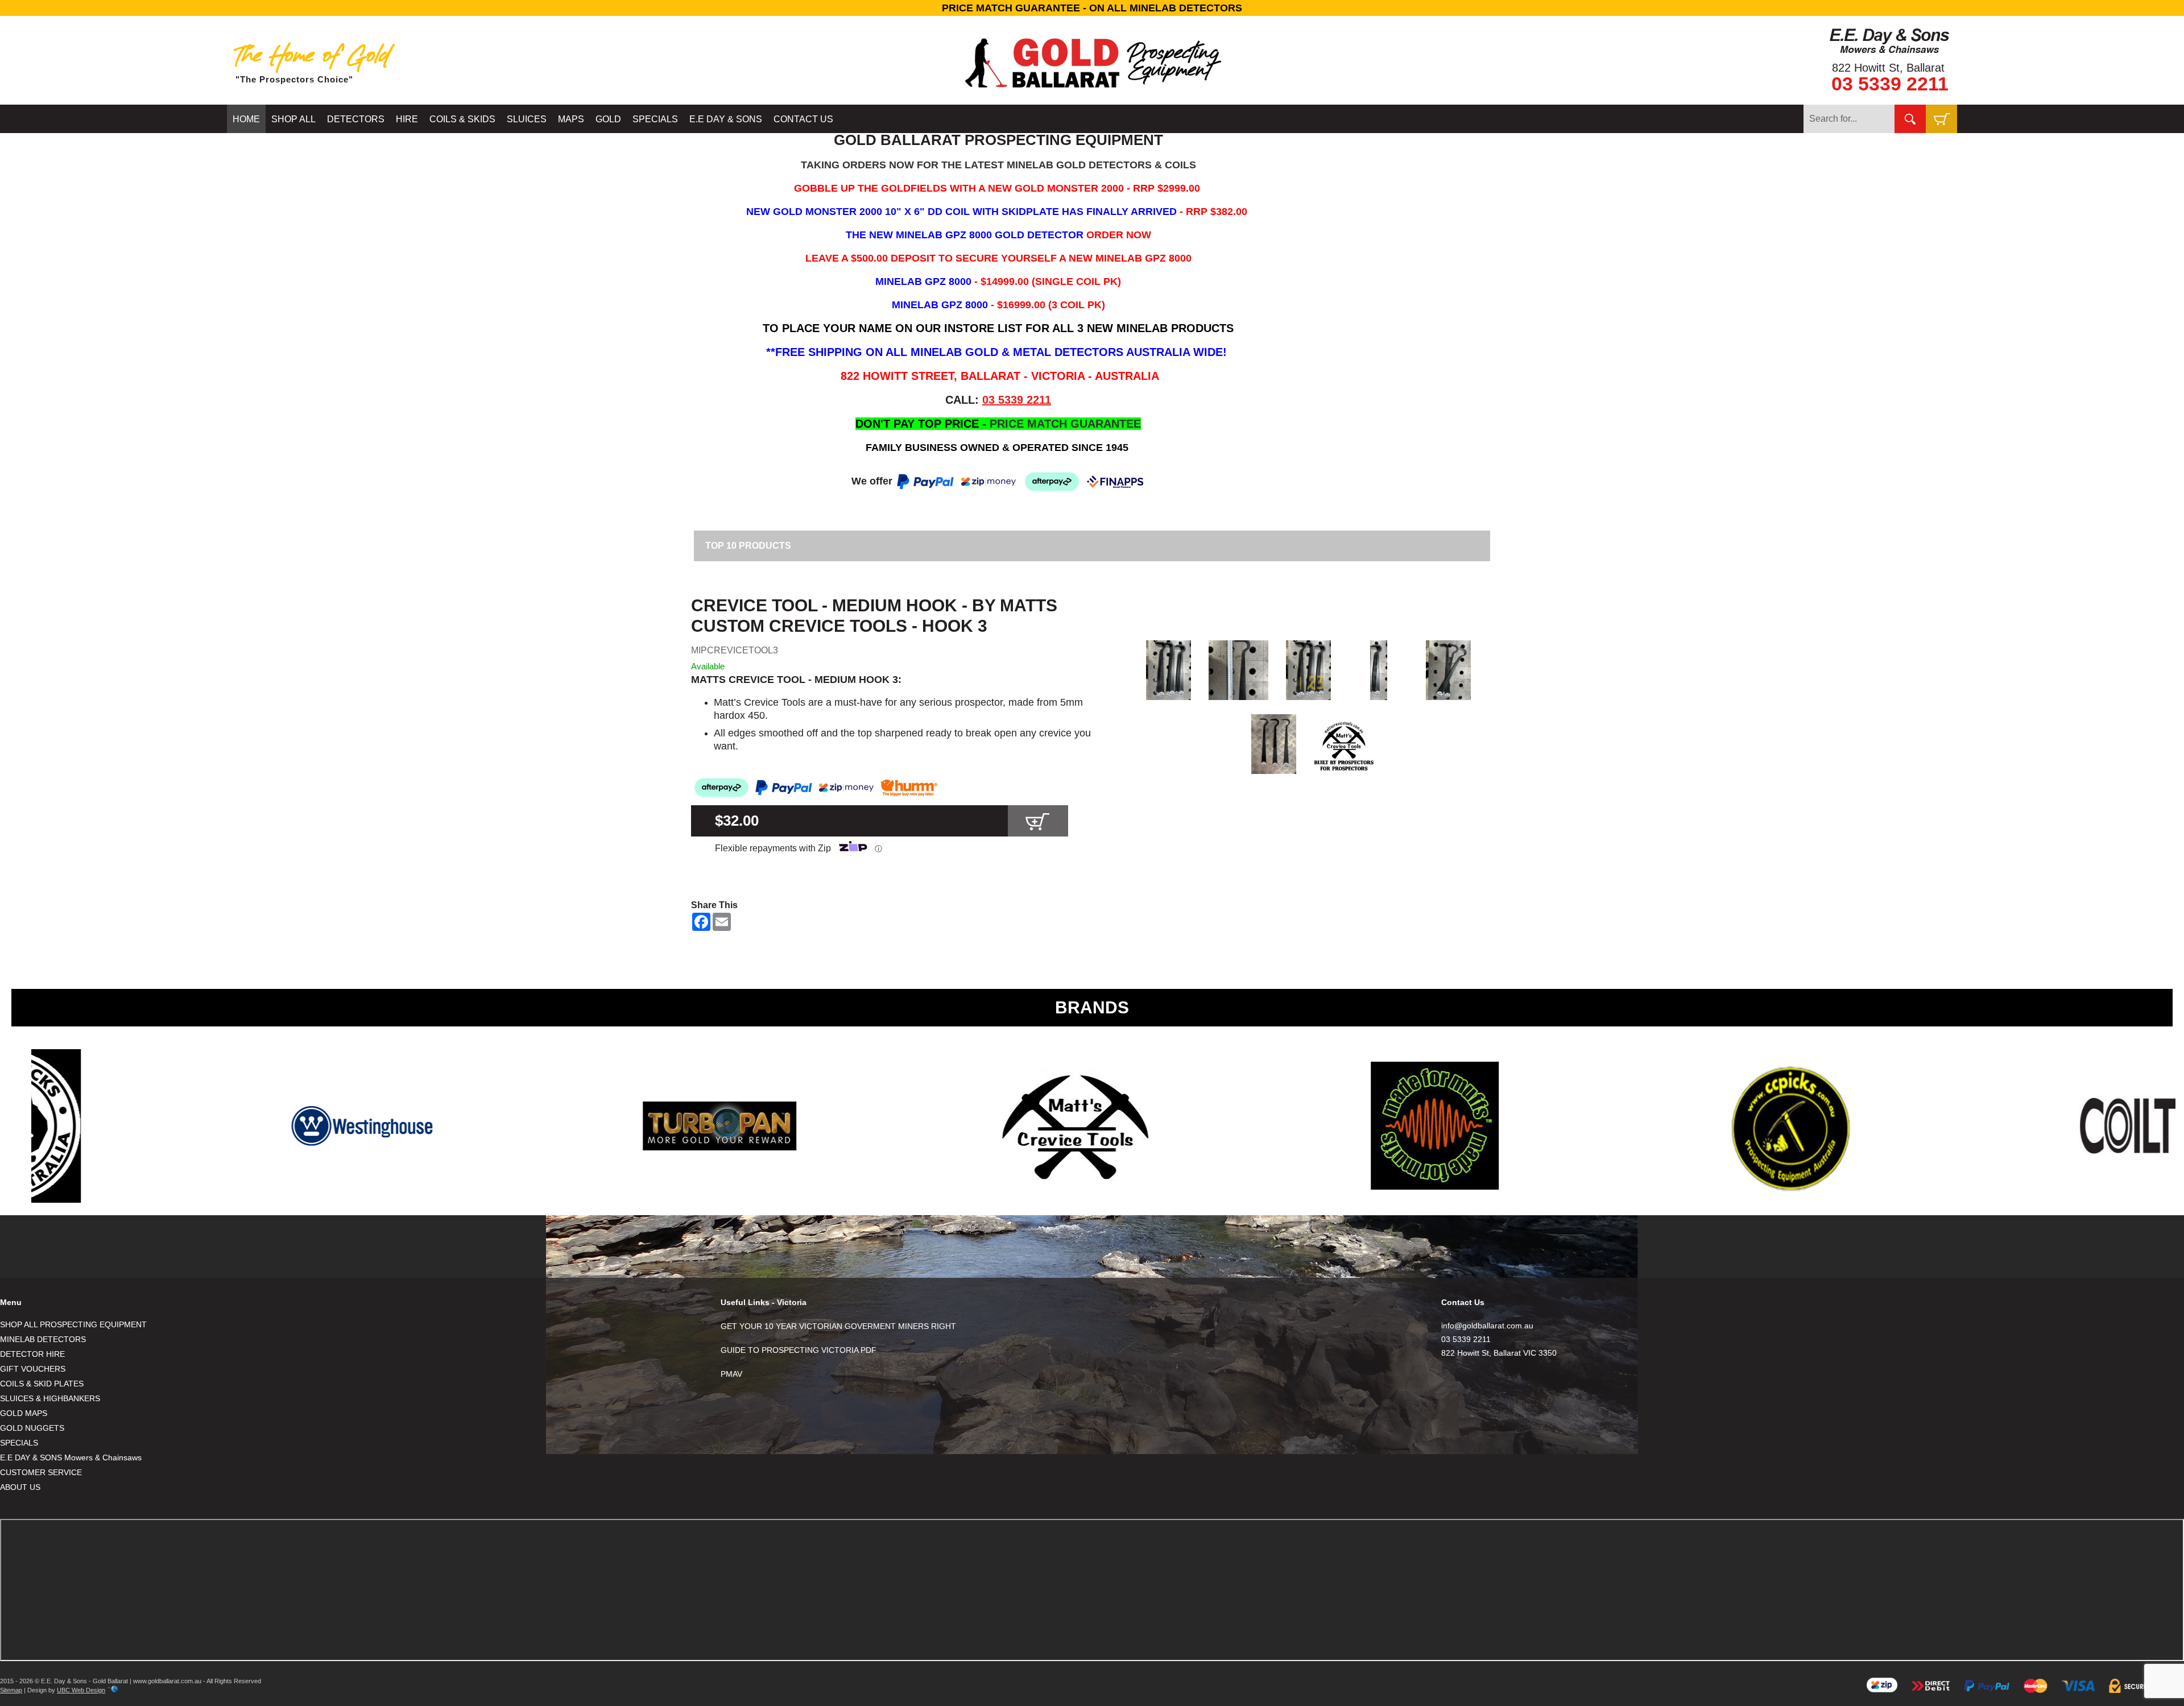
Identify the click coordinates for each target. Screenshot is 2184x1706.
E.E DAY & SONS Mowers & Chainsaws (71, 1457)
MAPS (571, 119)
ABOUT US (20, 1487)
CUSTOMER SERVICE (41, 1472)
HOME (246, 119)
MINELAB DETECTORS (43, 1339)
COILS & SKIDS (462, 119)
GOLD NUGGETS (32, 1428)
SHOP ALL (293, 119)
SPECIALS (655, 119)
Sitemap (11, 1690)
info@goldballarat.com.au (1487, 1326)
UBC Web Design (81, 1690)
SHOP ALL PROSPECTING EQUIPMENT (73, 1324)
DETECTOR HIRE (32, 1354)
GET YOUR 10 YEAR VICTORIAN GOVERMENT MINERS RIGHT (838, 1326)
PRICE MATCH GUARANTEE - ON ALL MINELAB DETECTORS (1092, 8)
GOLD (608, 119)
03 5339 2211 (1890, 84)
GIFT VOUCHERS (33, 1369)
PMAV (731, 1374)
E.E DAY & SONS (726, 119)
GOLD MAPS (24, 1413)
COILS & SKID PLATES (42, 1384)
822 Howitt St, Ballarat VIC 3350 (1499, 1353)
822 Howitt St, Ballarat (1888, 68)
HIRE (407, 119)
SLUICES (527, 119)
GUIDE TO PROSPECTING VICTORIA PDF (799, 1350)
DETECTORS (356, 119)
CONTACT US (803, 119)
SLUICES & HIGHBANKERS (50, 1398)
